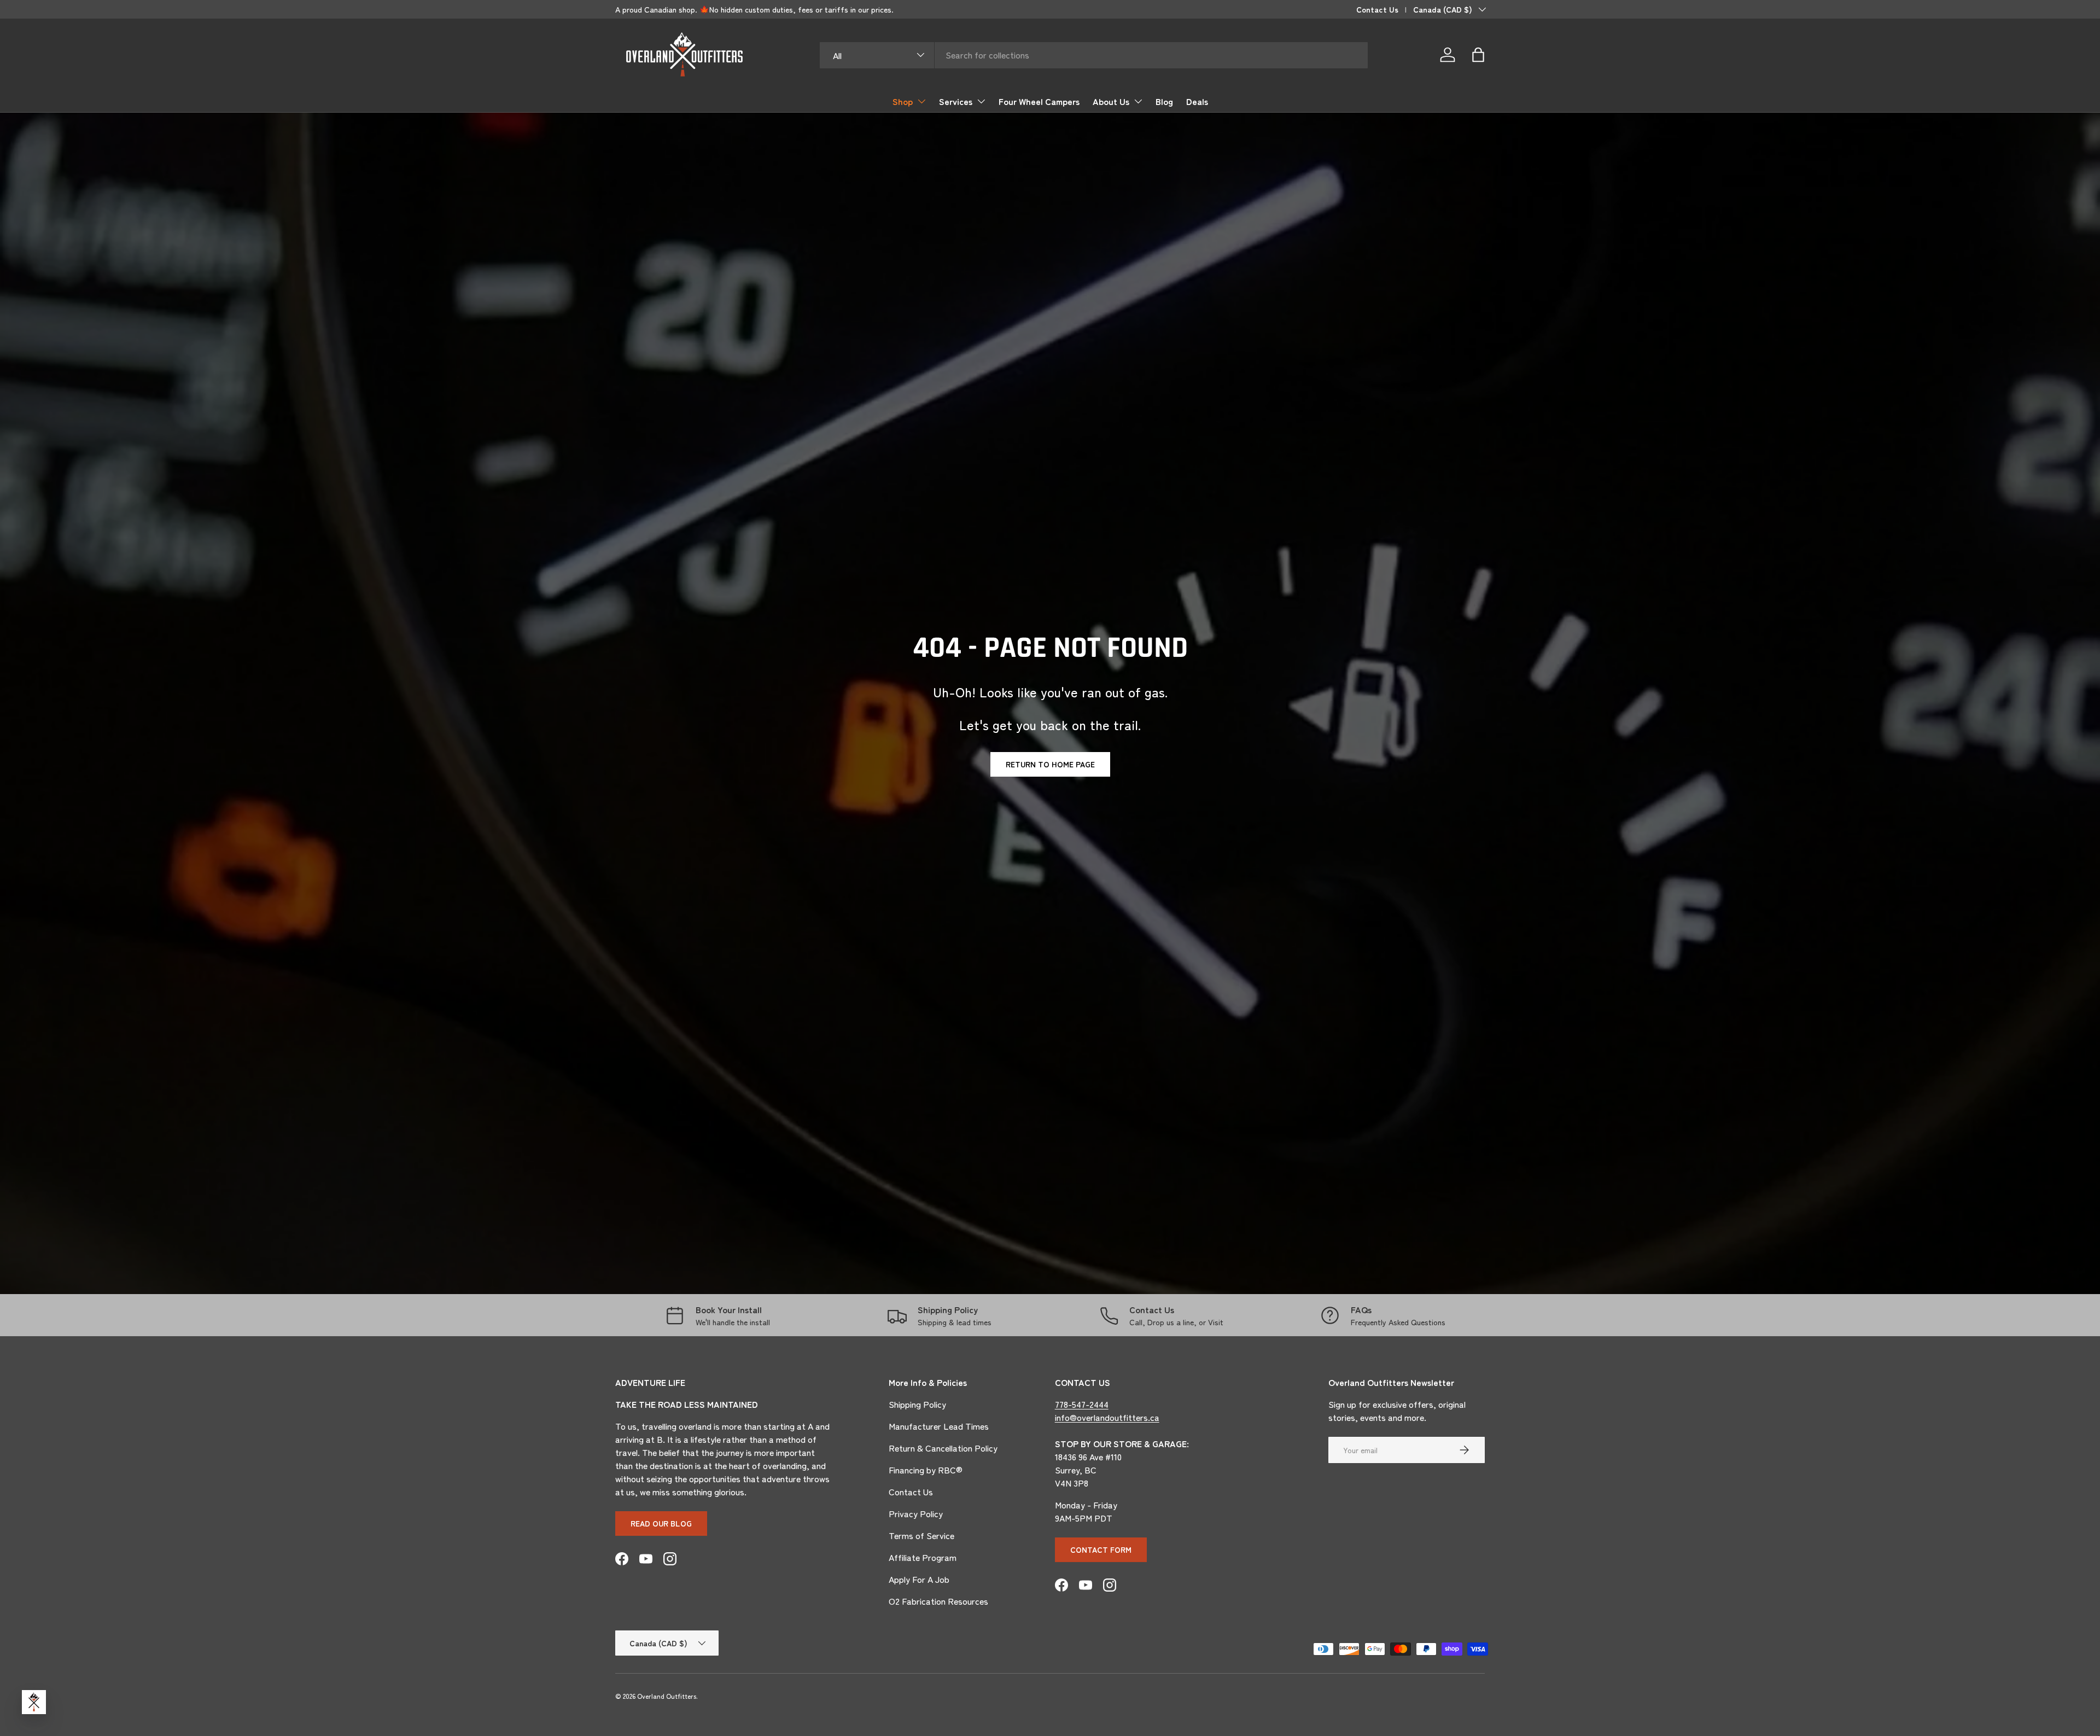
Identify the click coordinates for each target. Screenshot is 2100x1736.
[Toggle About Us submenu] (1138, 101)
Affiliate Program (923, 1557)
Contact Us (1377, 9)
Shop (903, 101)
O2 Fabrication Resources (938, 1601)
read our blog (661, 1523)
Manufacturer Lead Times (939, 1426)
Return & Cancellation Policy (943, 1448)
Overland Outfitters (667, 1696)
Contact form (1101, 1549)
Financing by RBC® (926, 1470)
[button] (1478, 55)
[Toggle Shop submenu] (921, 101)
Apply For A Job (919, 1579)
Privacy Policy (916, 1513)
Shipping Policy (917, 1404)
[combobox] (1094, 55)
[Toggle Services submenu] (981, 101)
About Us (1111, 101)
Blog (1164, 101)
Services (956, 101)
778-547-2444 (1082, 1404)
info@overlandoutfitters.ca (1107, 1417)
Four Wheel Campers (1039, 101)
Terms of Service (921, 1535)
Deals (1197, 101)
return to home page (1050, 764)
